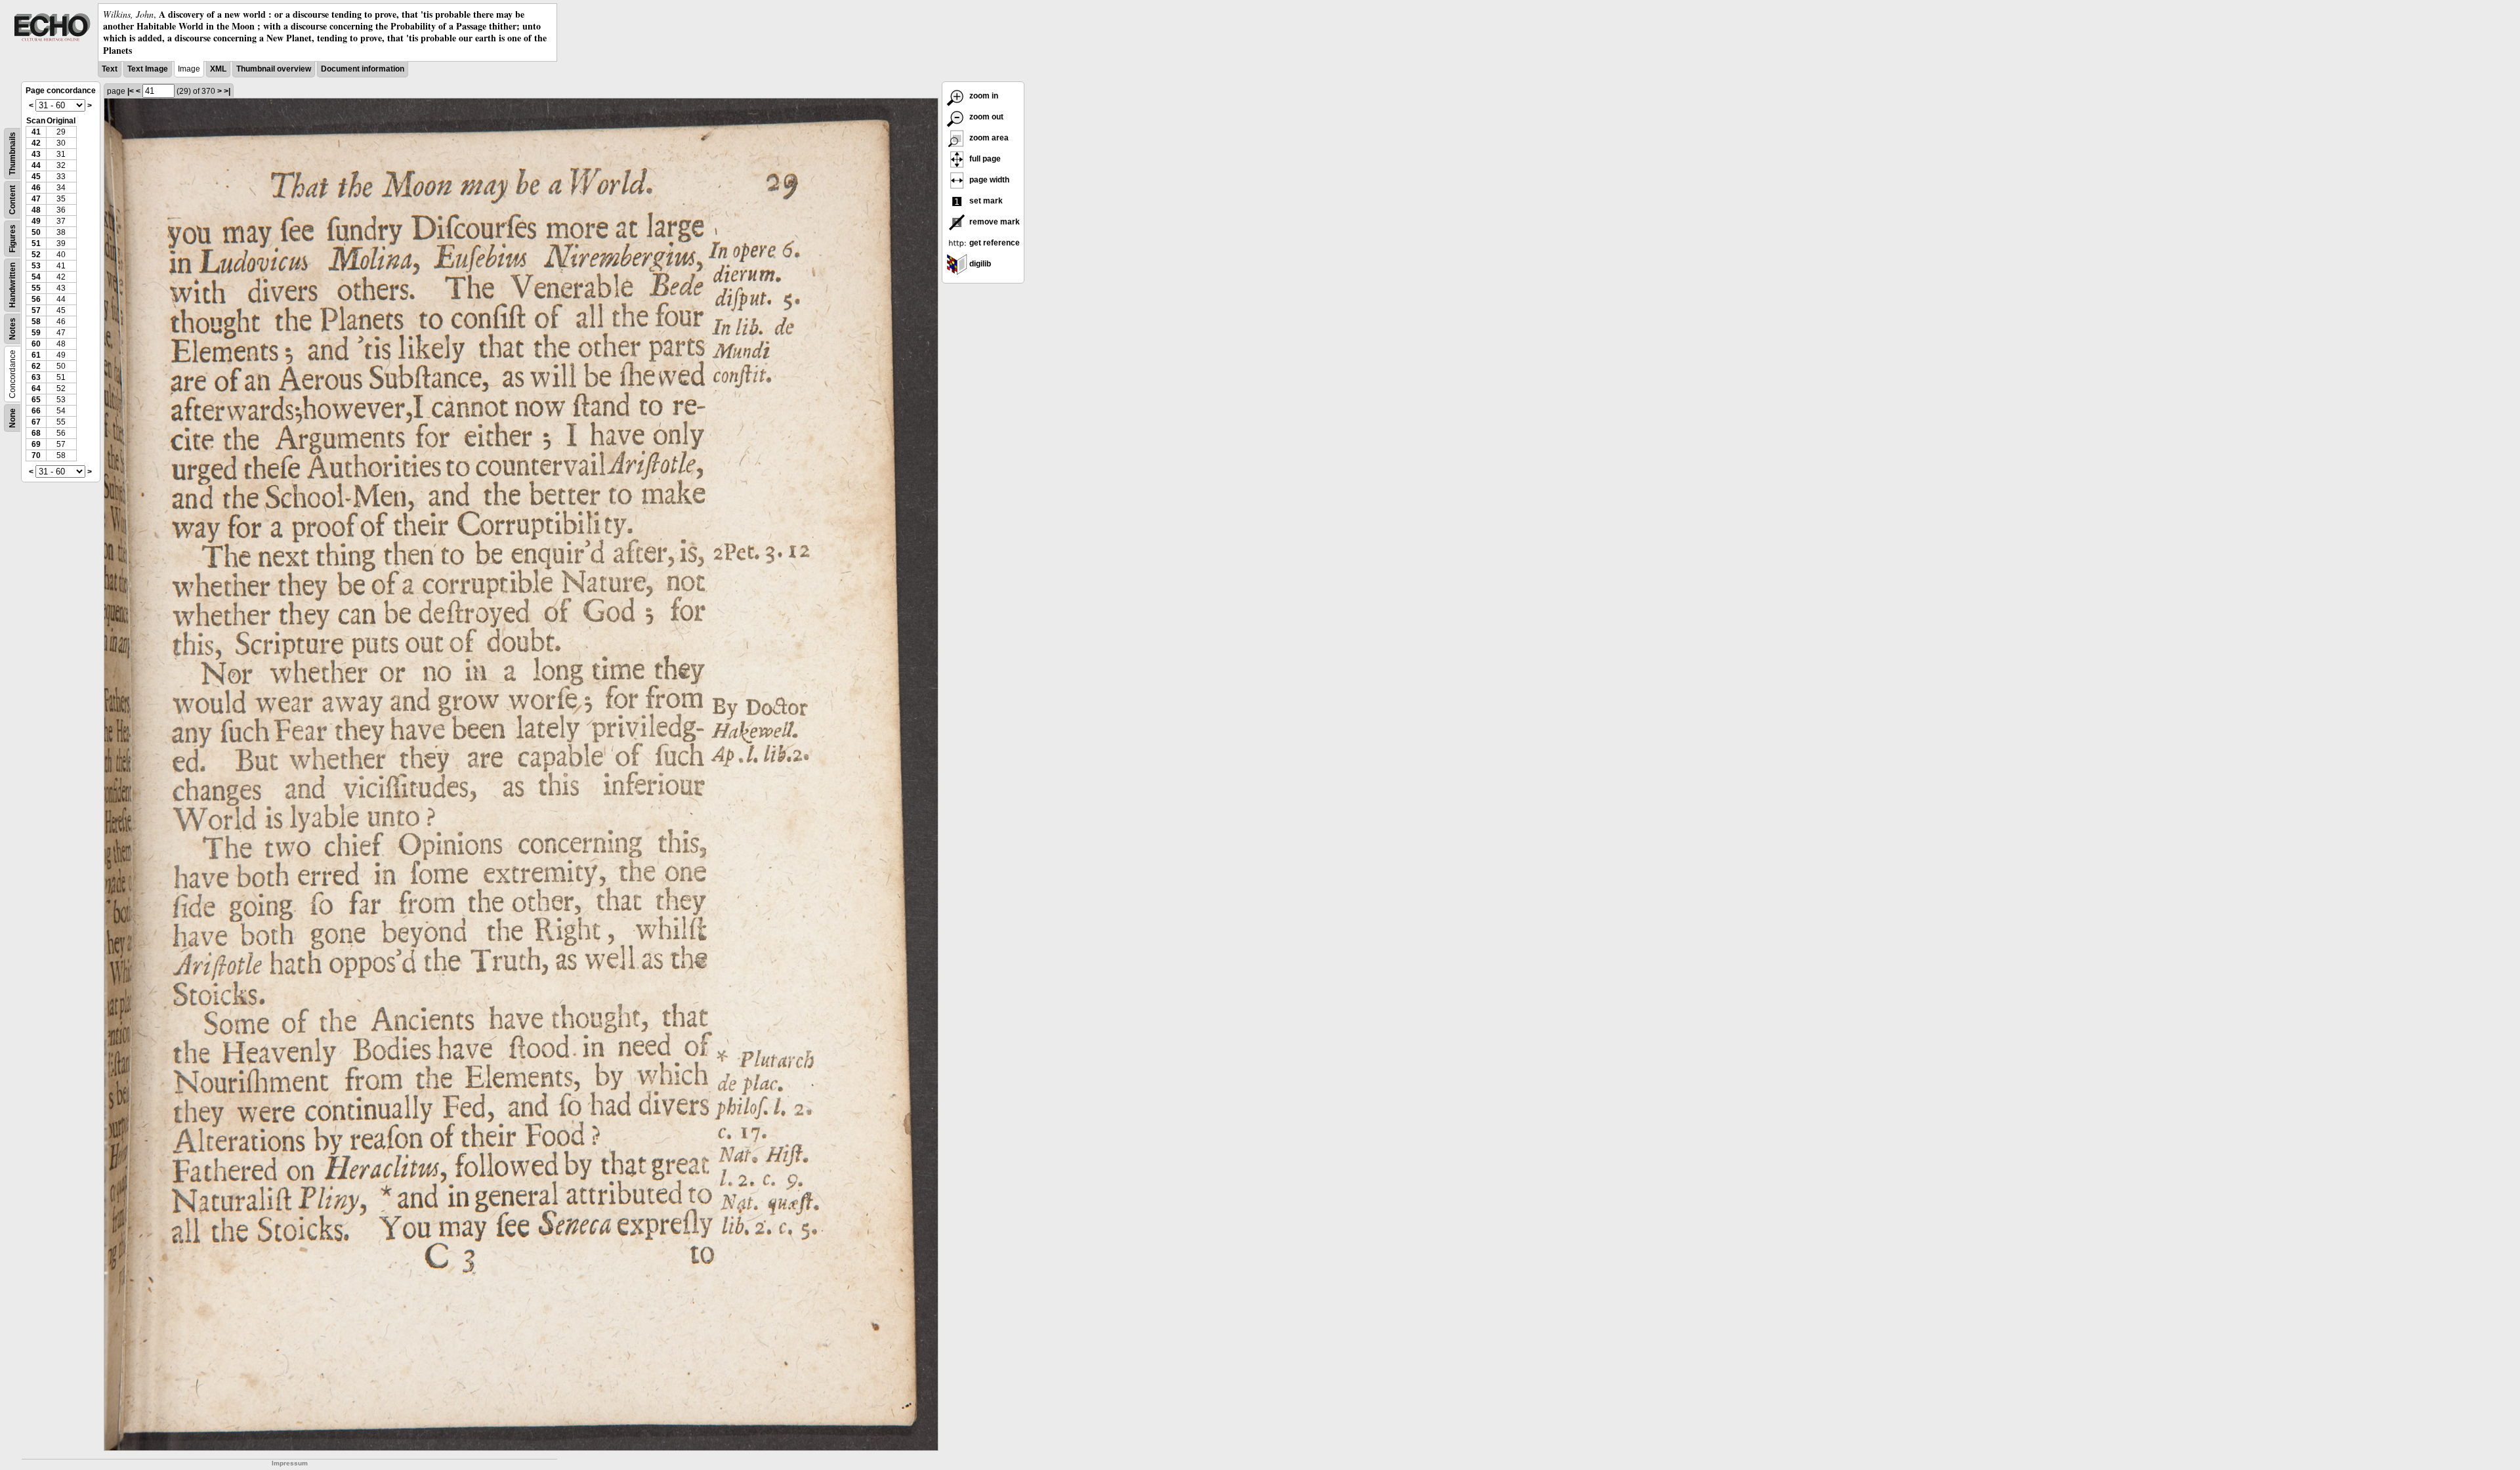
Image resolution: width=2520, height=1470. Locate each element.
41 (36, 132)
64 (36, 388)
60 (36, 344)
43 (36, 154)
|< (131, 91)
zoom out (985, 117)
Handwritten (12, 285)
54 (36, 277)
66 (36, 411)
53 (36, 266)
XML (218, 69)
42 (36, 143)
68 (36, 433)
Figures (12, 239)
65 (36, 400)
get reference (994, 243)
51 (36, 243)
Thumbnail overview (274, 69)
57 (36, 310)
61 (36, 355)
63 (36, 377)
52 (36, 255)
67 (36, 422)
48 (36, 210)
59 (36, 333)
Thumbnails (12, 154)
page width (988, 180)
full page (984, 159)
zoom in (983, 96)
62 (36, 366)
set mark (985, 201)
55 (36, 288)
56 (36, 299)
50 (36, 232)
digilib (979, 264)
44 (36, 165)
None (12, 418)
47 (36, 199)
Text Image (148, 69)
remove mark (994, 222)
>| (227, 91)
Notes (12, 329)
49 (36, 221)
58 (36, 322)
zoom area (988, 138)
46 (36, 188)
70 (36, 455)
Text (110, 69)
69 (36, 444)
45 (36, 177)
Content (12, 200)
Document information (363, 69)
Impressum (290, 1463)
